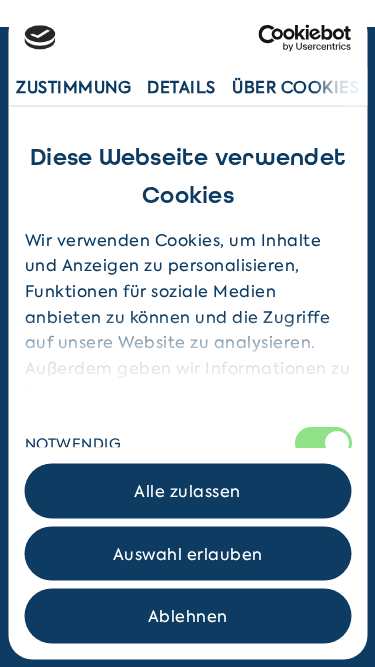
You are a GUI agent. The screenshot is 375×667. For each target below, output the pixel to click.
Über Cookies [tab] (295, 86)
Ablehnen (188, 616)
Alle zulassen (187, 491)
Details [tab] (181, 86)
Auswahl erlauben (188, 553)
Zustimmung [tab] (73, 86)
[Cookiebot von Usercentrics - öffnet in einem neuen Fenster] (266, 37)
